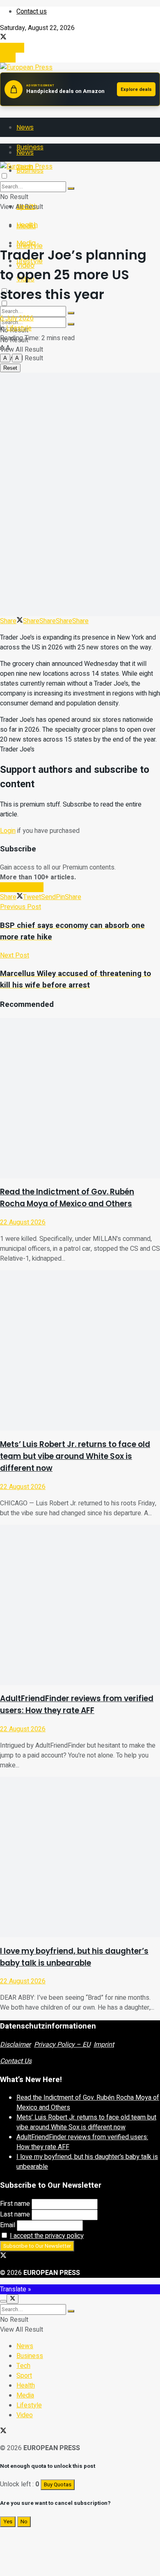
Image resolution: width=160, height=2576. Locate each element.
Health (27, 225)
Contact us (32, 12)
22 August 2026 (23, 1222)
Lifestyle (19, 328)
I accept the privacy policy (47, 2236)
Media (26, 243)
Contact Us (16, 2061)
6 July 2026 (17, 318)
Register (12, 48)
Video (25, 2415)
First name (15, 2204)
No (24, 2522)
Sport (24, 2376)
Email (8, 2225)
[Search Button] (71, 324)
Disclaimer (15, 2045)
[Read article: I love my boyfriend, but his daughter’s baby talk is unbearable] (80, 1857)
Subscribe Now (22, 887)
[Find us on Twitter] (3, 38)
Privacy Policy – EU (62, 2045)
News (25, 127)
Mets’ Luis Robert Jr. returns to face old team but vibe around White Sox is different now (75, 1456)
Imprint (104, 2045)
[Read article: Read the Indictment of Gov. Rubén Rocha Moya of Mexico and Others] (80, 1098)
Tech (23, 2366)
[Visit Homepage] (26, 67)
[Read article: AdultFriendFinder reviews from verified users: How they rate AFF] (80, 1605)
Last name (15, 2214)
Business (30, 2356)
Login (8, 58)
